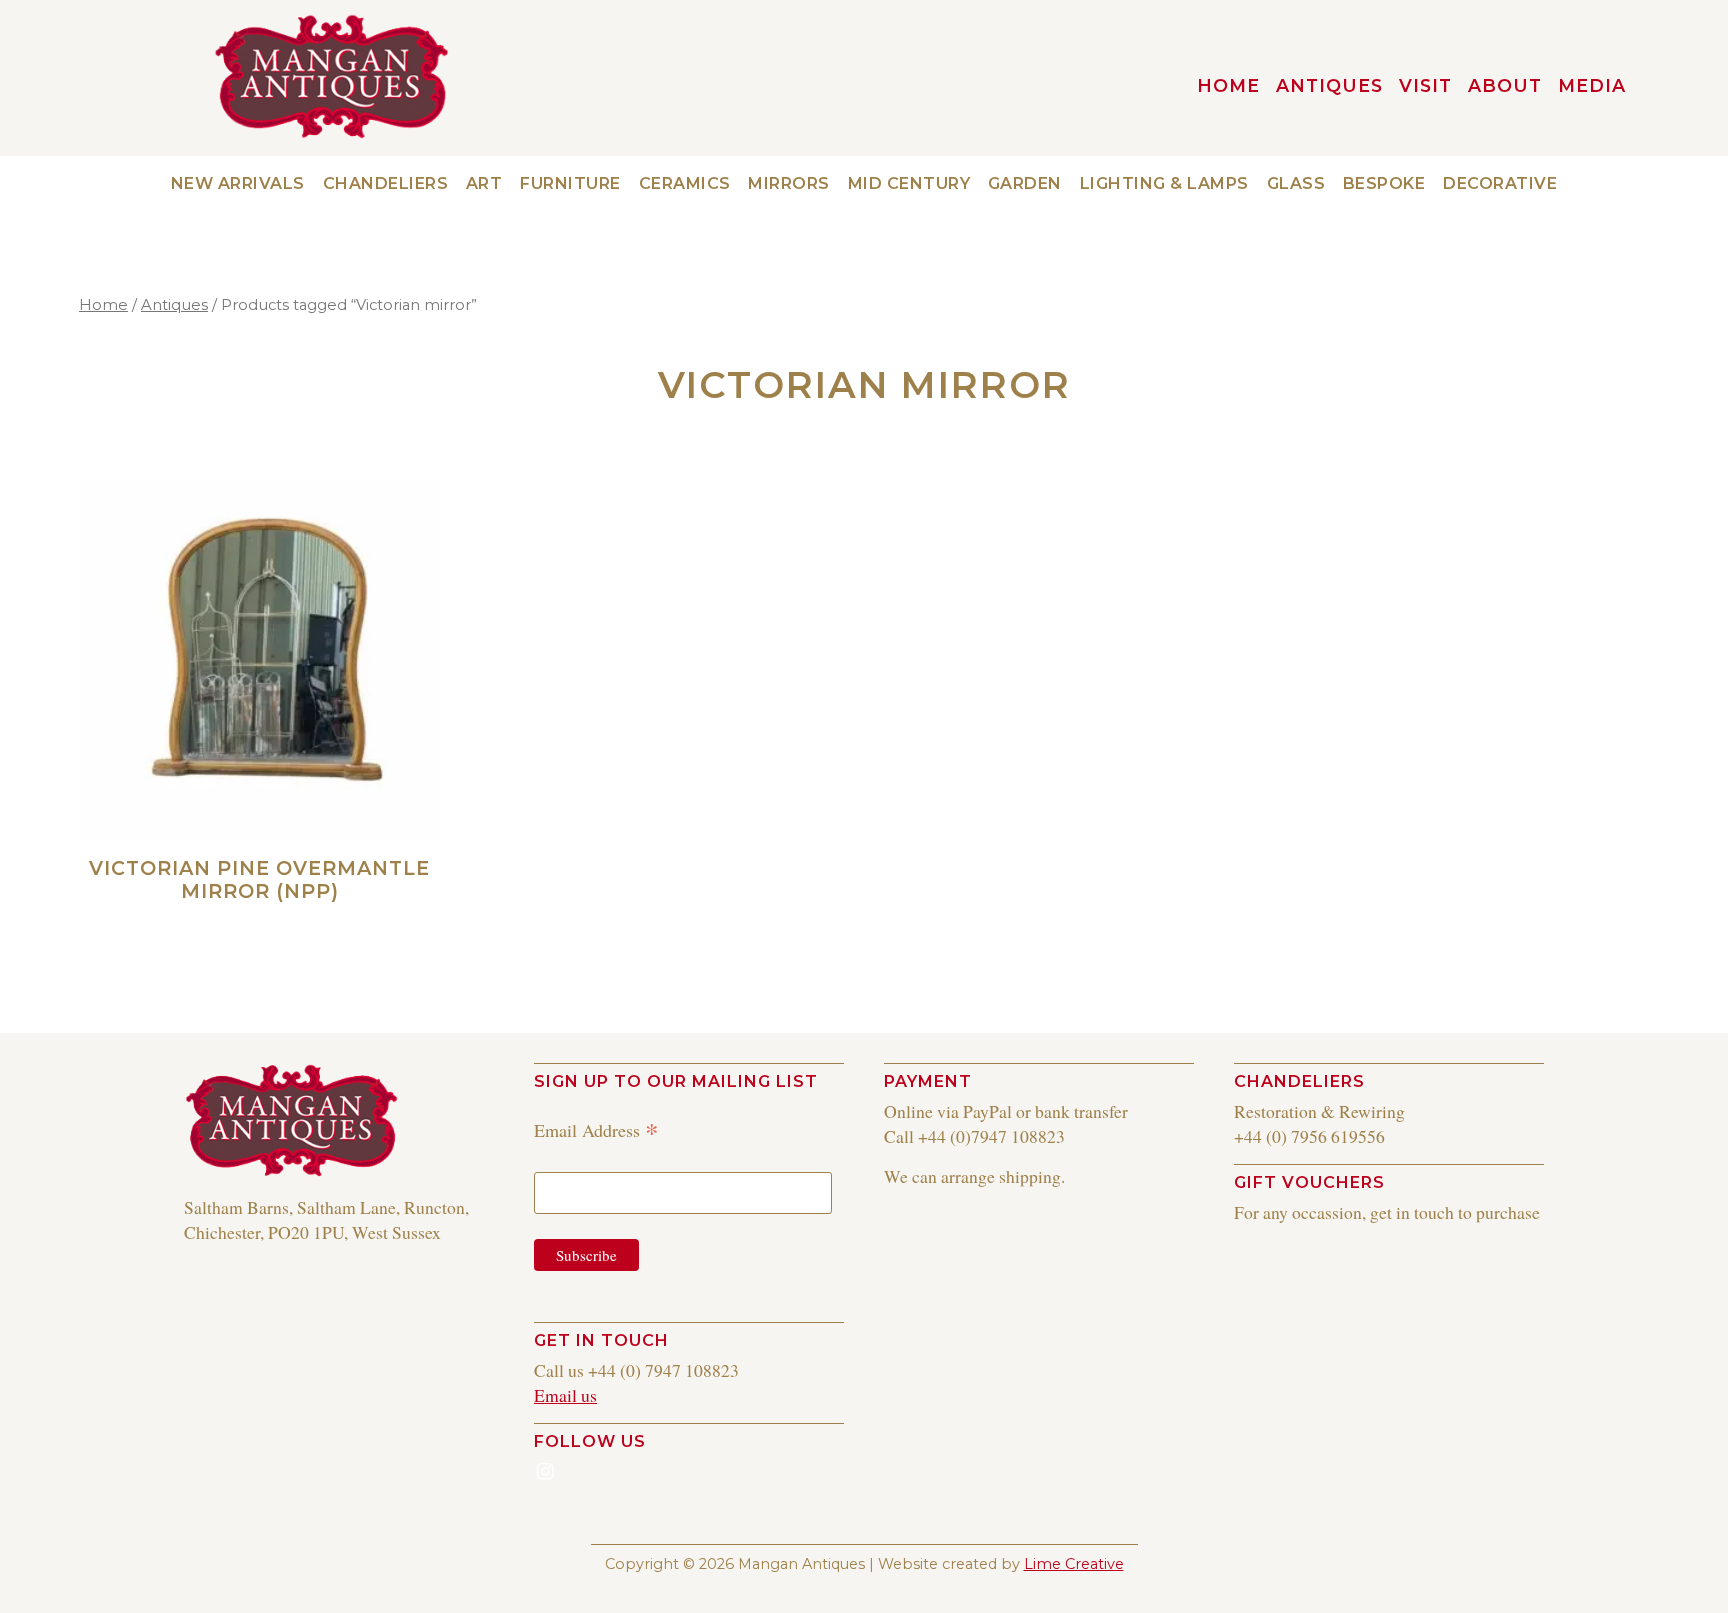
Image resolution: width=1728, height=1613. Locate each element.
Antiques (1329, 85)
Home (103, 305)
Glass (1296, 183)
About (1505, 85)
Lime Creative (1074, 1564)
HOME (1228, 85)
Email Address (596, 1129)
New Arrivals (238, 183)
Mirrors (789, 183)
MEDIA (1592, 85)
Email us (565, 1395)
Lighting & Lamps (1164, 183)
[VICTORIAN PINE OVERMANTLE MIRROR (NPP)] (259, 659)
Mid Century (909, 183)
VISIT (1425, 85)
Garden (1025, 183)
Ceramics (685, 183)
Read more (383, 920)
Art (484, 183)
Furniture (570, 183)
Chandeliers (386, 183)
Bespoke (1384, 183)
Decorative (1500, 183)
